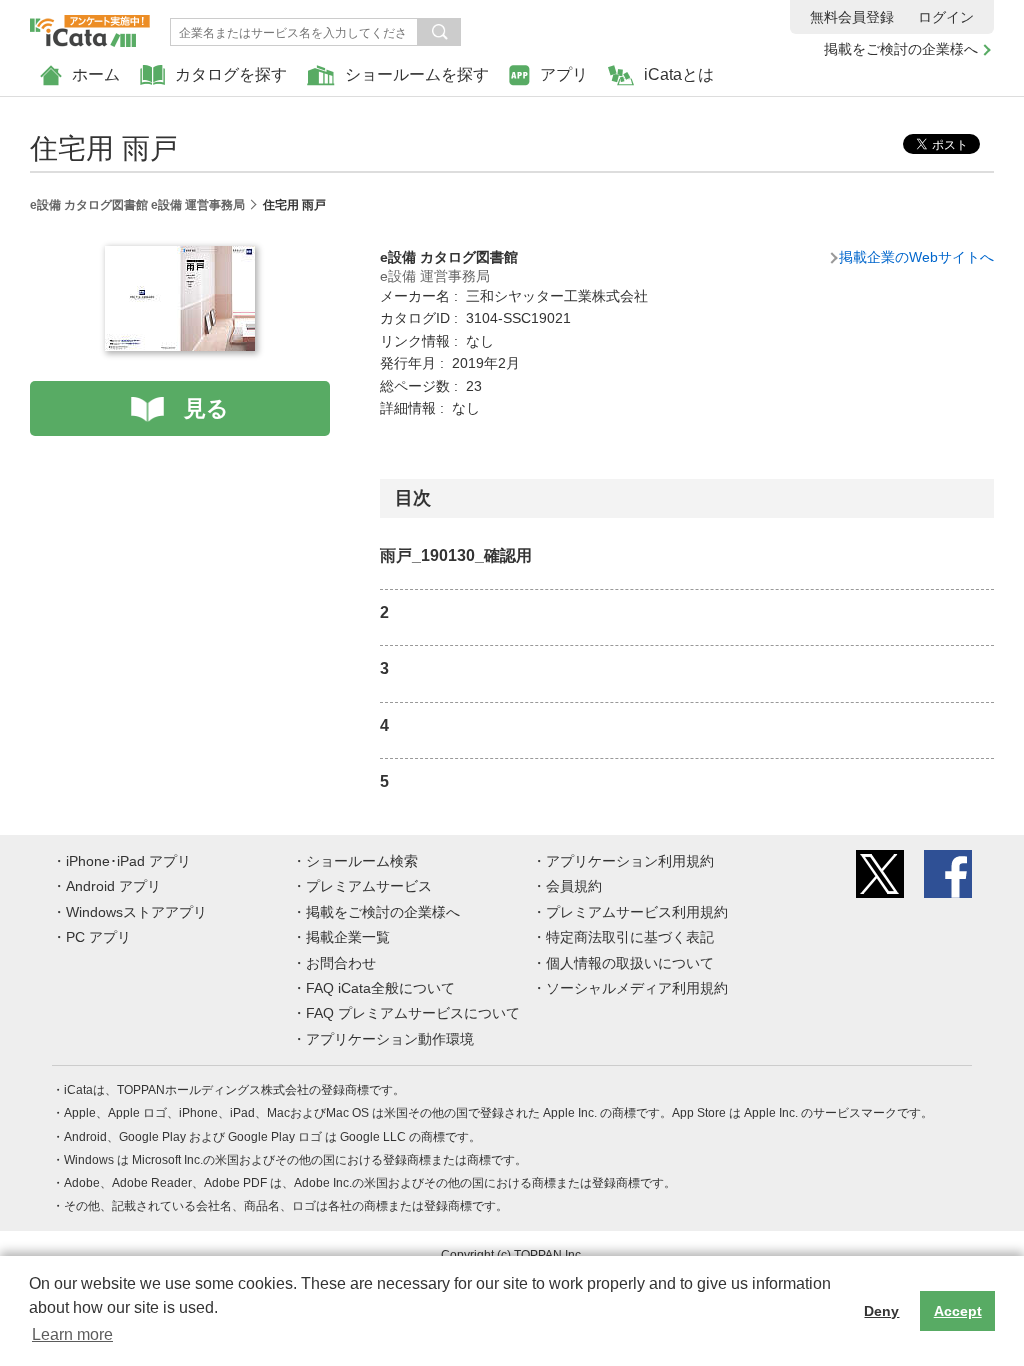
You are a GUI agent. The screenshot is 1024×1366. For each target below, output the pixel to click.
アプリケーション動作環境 (390, 1039)
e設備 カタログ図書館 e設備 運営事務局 (137, 205)
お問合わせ (341, 963)
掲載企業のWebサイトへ (916, 257)
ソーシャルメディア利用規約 (637, 988)
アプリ (564, 74)
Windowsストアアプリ (136, 912)
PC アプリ (98, 937)
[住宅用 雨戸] (180, 257)
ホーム (96, 74)
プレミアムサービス (369, 886)
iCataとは (679, 74)
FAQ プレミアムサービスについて (413, 1013)
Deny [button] (881, 1311)
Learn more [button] (72, 1334)
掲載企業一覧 (348, 937)
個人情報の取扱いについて (630, 963)
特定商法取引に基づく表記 (630, 937)
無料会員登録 (852, 17)
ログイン (946, 17)
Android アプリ (113, 886)
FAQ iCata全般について (380, 988)
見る (206, 408)
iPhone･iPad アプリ (128, 861)
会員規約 (574, 886)
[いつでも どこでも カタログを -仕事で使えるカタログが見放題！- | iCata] (90, 26)
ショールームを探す (417, 74)
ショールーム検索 (362, 861)
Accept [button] (958, 1311)
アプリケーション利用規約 (630, 861)
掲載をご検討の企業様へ (901, 49)
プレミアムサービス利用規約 (637, 912)
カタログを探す (231, 74)
